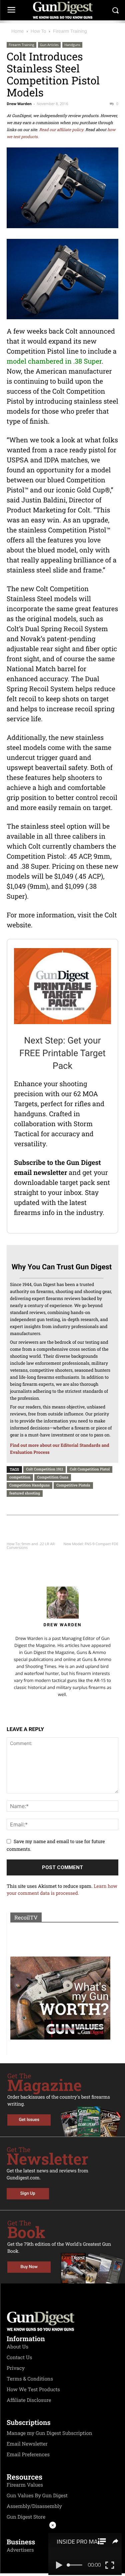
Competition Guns (53, 1477)
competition (20, 1477)
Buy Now (29, 2267)
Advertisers (20, 2550)
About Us (17, 2347)
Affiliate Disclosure (29, 2400)
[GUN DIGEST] (62, 10)
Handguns (72, 45)
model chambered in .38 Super (54, 361)
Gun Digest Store (26, 2517)
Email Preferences (28, 2455)
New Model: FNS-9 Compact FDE (91, 1544)
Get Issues (29, 2120)
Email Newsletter (27, 2444)
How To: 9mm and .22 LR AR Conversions (31, 1546)
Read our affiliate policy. (62, 130)
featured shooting (25, 1493)
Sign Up (28, 2194)
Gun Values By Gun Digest (37, 2496)
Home (17, 31)
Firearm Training (70, 31)
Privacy (16, 2368)
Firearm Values (25, 2485)
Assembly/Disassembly (34, 2506)
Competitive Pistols (73, 1485)
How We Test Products (33, 2390)
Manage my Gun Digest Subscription (49, 2433)
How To (38, 31)
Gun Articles (49, 45)
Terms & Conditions (30, 2379)
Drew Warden (19, 104)
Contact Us (19, 2357)
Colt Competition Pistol (90, 1469)
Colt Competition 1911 (44, 1469)
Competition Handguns (29, 1485)
